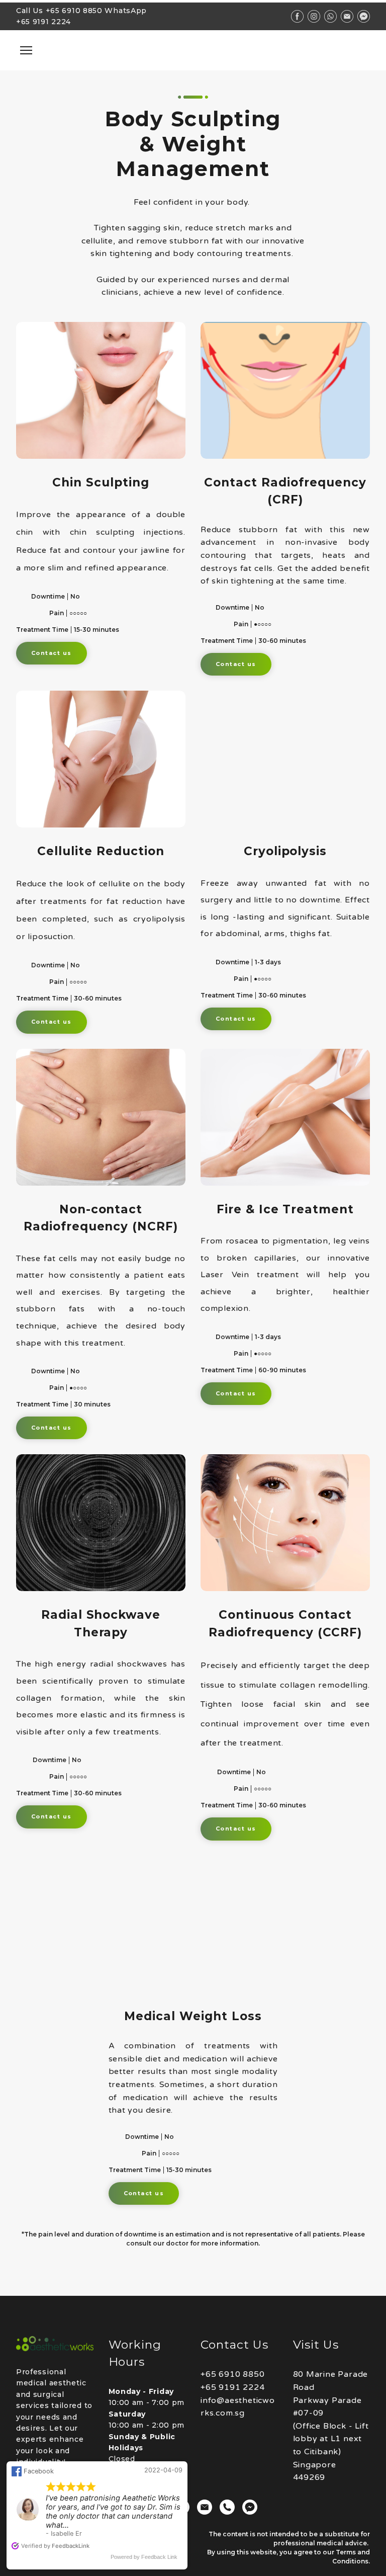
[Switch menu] (26, 50)
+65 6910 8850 (74, 11)
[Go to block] (193, 50)
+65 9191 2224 (43, 22)
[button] (52, 653)
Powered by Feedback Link (144, 2557)
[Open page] (55, 2344)
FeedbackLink (71, 2546)
